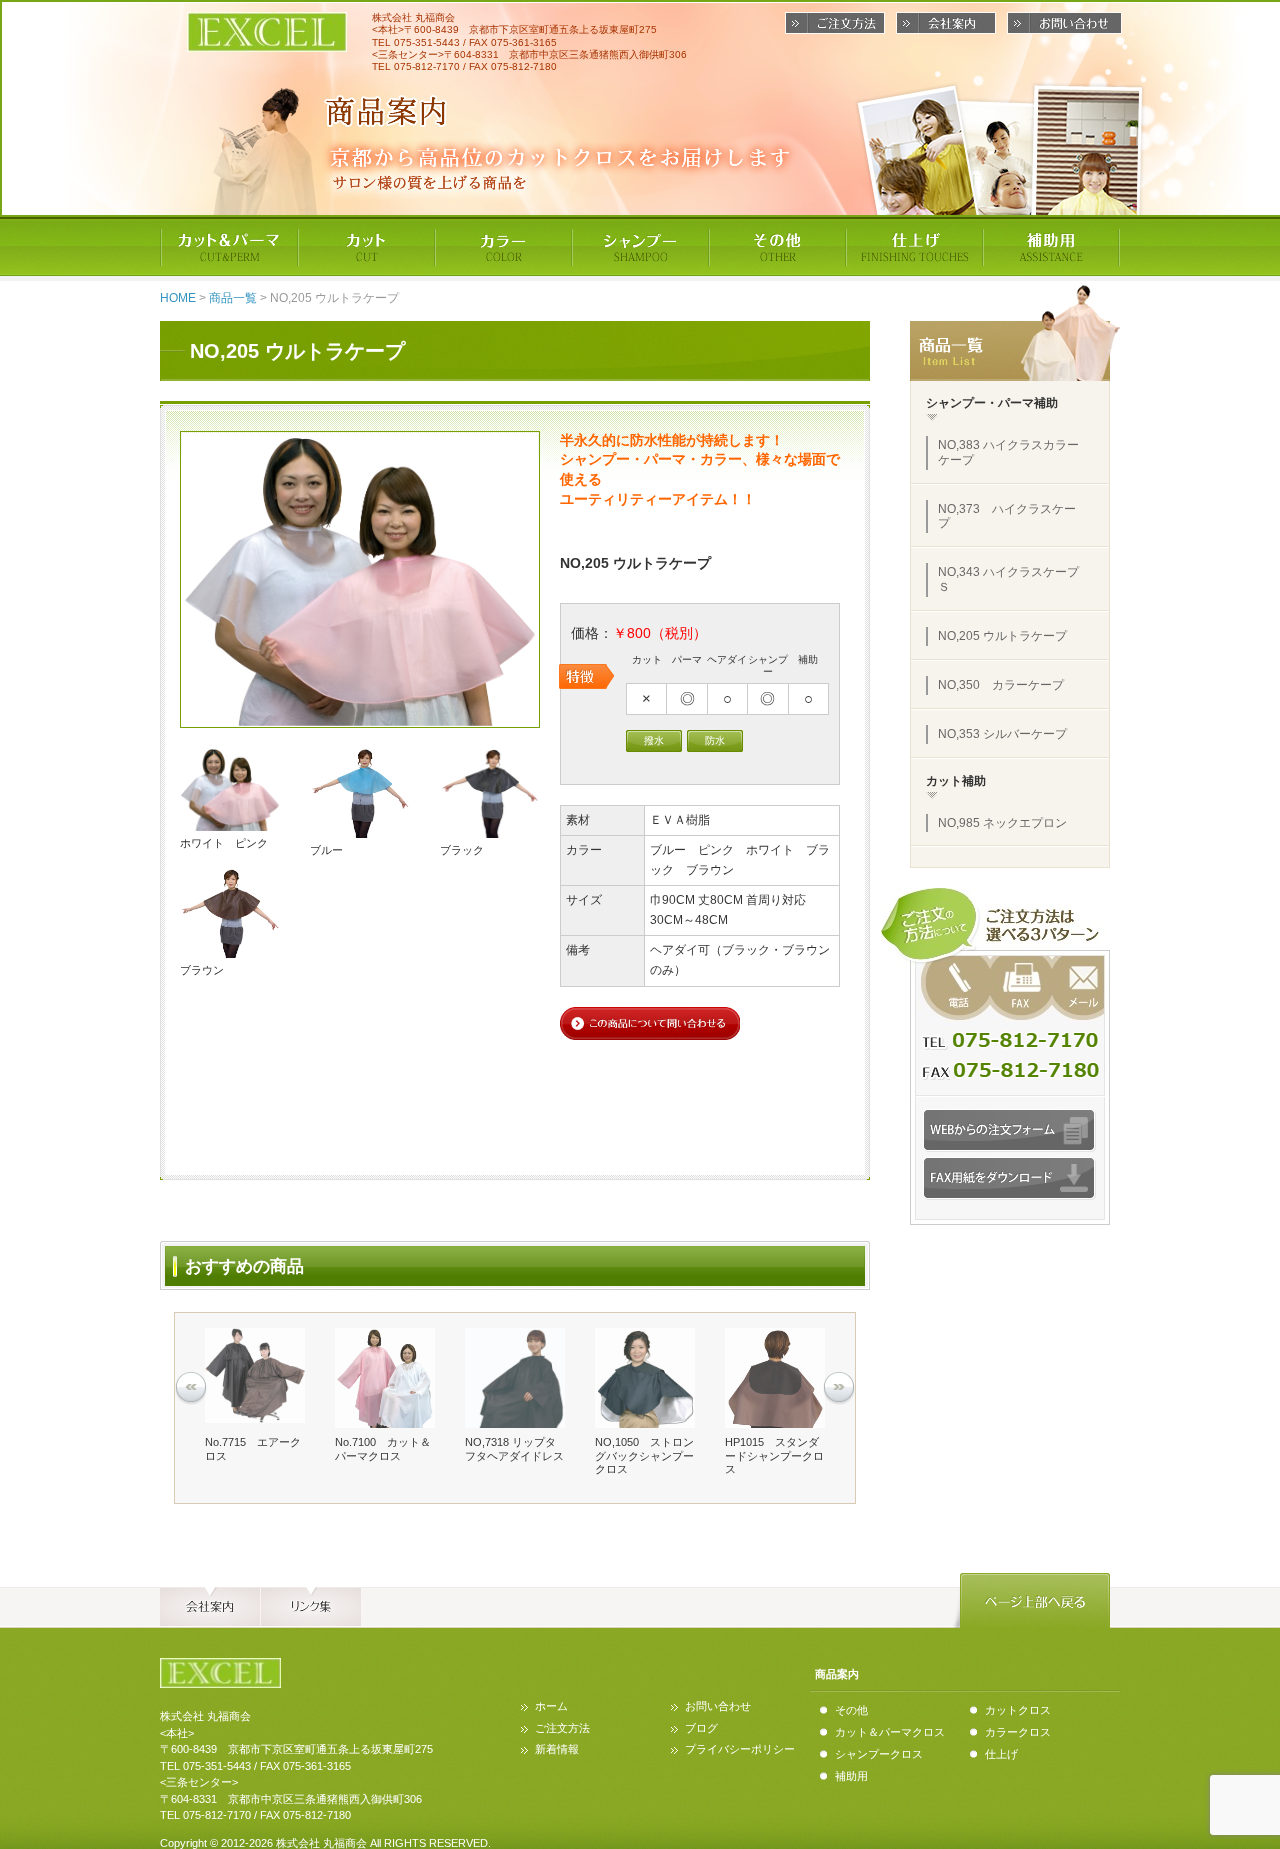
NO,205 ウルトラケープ (1002, 636)
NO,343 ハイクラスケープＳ (1008, 579)
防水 (715, 740)
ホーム (551, 1706)
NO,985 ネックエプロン (1002, 823)
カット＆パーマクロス (890, 1732)
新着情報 (557, 1749)
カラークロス (1018, 1732)
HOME (178, 298)
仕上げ (1001, 1754)
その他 (851, 1710)
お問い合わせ (718, 1706)
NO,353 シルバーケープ (1002, 734)
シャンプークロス (879, 1754)
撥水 (654, 740)
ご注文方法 (562, 1728)
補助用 (851, 1776)
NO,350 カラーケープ (1001, 685)
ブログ (701, 1728)
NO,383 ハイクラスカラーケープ (1008, 452)
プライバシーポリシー (740, 1749)
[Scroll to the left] (191, 1388)
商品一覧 (233, 298)
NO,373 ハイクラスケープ (1007, 516)
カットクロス (1018, 1710)
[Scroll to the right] (839, 1388)
